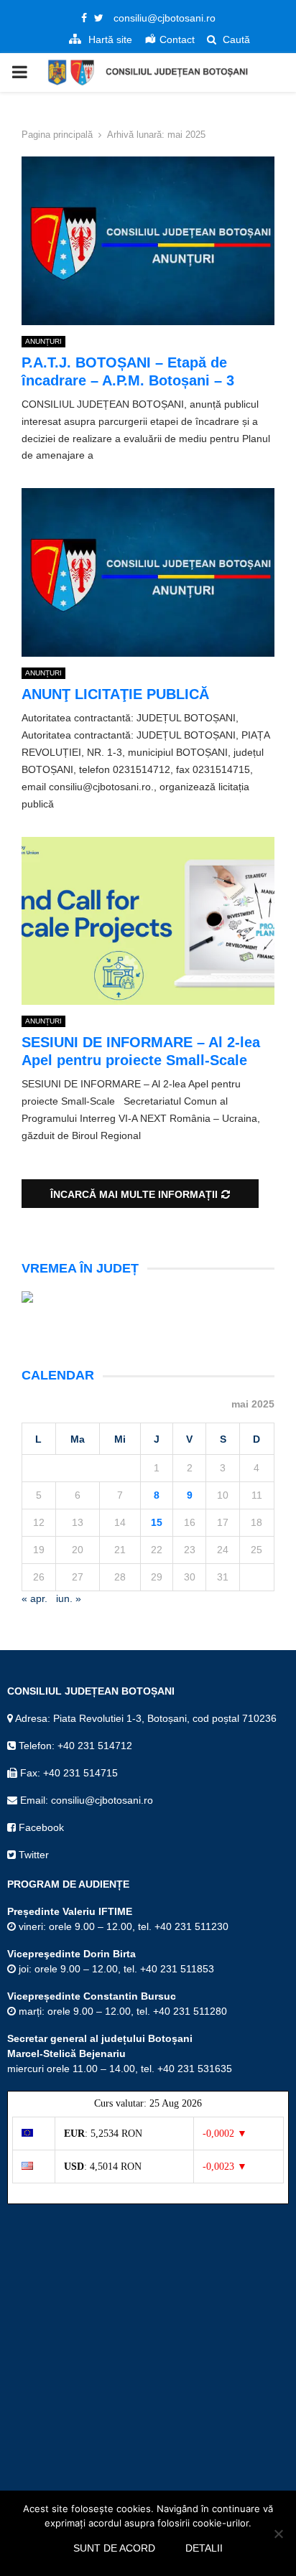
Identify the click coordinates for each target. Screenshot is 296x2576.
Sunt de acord (114, 2548)
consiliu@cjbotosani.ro (165, 18)
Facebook (40, 1827)
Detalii (204, 2548)
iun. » (69, 1598)
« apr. (34, 1598)
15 (157, 1522)
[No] (278, 2534)
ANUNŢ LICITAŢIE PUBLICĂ (115, 694)
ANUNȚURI (43, 341)
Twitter (32, 1855)
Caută (235, 39)
